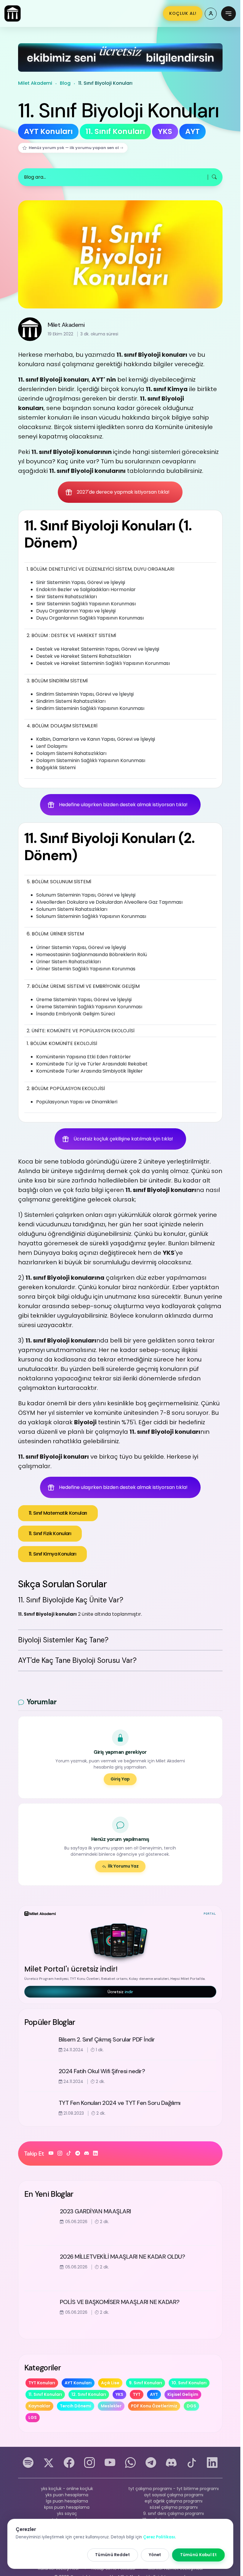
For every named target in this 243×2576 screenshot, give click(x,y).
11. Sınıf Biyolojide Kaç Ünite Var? (71, 1600)
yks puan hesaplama (67, 2495)
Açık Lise (110, 2383)
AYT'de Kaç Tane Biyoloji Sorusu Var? (77, 1660)
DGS (191, 2406)
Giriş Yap (120, 1779)
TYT (137, 2394)
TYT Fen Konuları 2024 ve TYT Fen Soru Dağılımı (120, 2103)
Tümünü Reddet (112, 2555)
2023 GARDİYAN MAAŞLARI (96, 2211)
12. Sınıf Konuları (89, 2394)
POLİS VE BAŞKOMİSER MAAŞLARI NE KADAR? (120, 2302)
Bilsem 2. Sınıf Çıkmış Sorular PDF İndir (107, 2039)
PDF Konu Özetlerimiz (154, 2406)
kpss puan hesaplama (67, 2507)
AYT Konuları (78, 2383)
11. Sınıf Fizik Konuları (50, 1533)
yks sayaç (67, 2513)
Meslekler (111, 2406)
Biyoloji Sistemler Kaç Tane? (63, 1640)
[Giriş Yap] (211, 14)
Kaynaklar (39, 2406)
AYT (154, 2394)
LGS (33, 2417)
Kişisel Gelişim (183, 2394)
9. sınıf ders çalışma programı (174, 2513)
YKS (119, 2394)
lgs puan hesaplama (67, 2501)
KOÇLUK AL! (183, 13)
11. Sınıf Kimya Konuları (53, 1554)
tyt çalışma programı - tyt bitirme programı (174, 2489)
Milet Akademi (35, 83)
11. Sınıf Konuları (45, 2394)
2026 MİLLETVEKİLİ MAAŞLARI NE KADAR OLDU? (123, 2257)
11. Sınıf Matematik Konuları (58, 1513)
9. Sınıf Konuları (146, 2383)
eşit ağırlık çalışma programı (174, 2501)
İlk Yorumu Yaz (123, 1866)
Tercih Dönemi (76, 2406)
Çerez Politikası (159, 2537)
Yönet (155, 2555)
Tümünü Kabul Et (199, 2555)
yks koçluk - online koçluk (67, 2489)
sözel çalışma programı (174, 2507)
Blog (65, 83)
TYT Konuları (42, 2383)
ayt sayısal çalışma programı (174, 2495)
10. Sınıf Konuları (189, 2383)
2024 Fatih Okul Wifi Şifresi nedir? (102, 2071)
